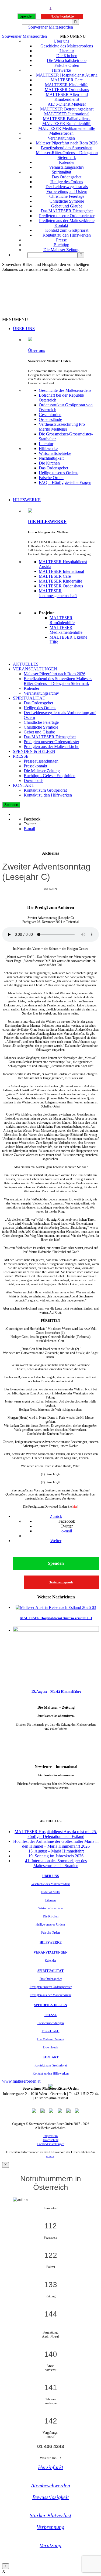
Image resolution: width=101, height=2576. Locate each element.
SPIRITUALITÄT (29, 698)
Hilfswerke (61, 70)
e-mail (67, 1531)
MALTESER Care (67, 80)
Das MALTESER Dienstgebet (67, 211)
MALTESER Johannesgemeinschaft (58, 593)
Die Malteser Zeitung (61, 250)
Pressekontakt (35, 766)
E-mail (29, 829)
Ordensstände (50, 419)
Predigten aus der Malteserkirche (67, 221)
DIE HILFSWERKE (47, 522)
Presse (61, 240)
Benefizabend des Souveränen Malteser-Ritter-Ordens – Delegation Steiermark (67, 153)
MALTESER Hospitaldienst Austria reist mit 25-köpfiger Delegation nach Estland (56, 1834)
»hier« (50, 2156)
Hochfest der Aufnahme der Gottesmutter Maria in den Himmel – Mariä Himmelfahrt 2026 (56, 1844)
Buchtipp (61, 245)
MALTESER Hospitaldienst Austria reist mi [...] (56, 1618)
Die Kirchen (67, 56)
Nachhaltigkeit (51, 458)
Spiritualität (61, 172)
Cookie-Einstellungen (51, 2144)
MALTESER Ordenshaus (67, 90)
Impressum (50, 2136)
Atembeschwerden (50, 2485)
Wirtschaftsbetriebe (55, 453)
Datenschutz (51, 2140)
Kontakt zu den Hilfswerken (67, 235)
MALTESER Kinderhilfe (67, 85)
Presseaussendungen (41, 761)
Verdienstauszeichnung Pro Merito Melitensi (62, 427)
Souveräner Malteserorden (51, 27)
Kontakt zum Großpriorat (67, 230)
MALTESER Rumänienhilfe (67, 124)
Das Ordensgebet (67, 177)
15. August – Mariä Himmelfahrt (56, 1692)
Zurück (56, 1516)
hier (75, 1507)
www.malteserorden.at (21, 2081)
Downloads (34, 780)
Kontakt (61, 225)
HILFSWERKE (27, 500)
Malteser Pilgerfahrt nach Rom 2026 (67, 143)
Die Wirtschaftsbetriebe (67, 60)
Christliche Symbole (67, 201)
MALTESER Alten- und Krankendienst (67, 97)
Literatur (67, 51)
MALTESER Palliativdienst (67, 119)
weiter (56, 1737)
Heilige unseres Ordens (59, 473)
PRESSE (21, 756)
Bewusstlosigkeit (51, 2497)
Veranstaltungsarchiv (67, 167)
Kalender (67, 162)
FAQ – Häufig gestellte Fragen (65, 482)
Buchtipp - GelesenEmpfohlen (50, 776)
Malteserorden (61, 133)
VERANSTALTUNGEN (35, 669)
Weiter (56, 1541)
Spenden (27, 16)
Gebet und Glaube (67, 206)
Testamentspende (61, 1582)
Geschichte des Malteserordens (67, 46)
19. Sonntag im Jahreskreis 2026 (56, 1856)
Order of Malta (50, 1892)
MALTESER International (67, 114)
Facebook (32, 819)
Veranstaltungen (61, 138)
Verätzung (50, 2545)
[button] (73, 36)
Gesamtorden (50, 415)
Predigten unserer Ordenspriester (67, 216)
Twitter (30, 824)
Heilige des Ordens (67, 182)
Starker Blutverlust (50, 2515)
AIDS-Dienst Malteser (67, 104)
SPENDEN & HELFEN (34, 751)
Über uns (61, 41)
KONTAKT (24, 785)
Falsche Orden (67, 65)
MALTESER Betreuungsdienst (67, 109)
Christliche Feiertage (67, 196)
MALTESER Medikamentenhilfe (67, 128)
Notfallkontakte (62, 16)
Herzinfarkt (51, 2467)
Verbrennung (50, 2527)
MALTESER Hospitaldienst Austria (67, 75)
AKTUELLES (26, 664)
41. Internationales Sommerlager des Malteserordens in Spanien (56, 1863)
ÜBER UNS (24, 329)
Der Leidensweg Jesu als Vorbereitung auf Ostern (67, 189)
